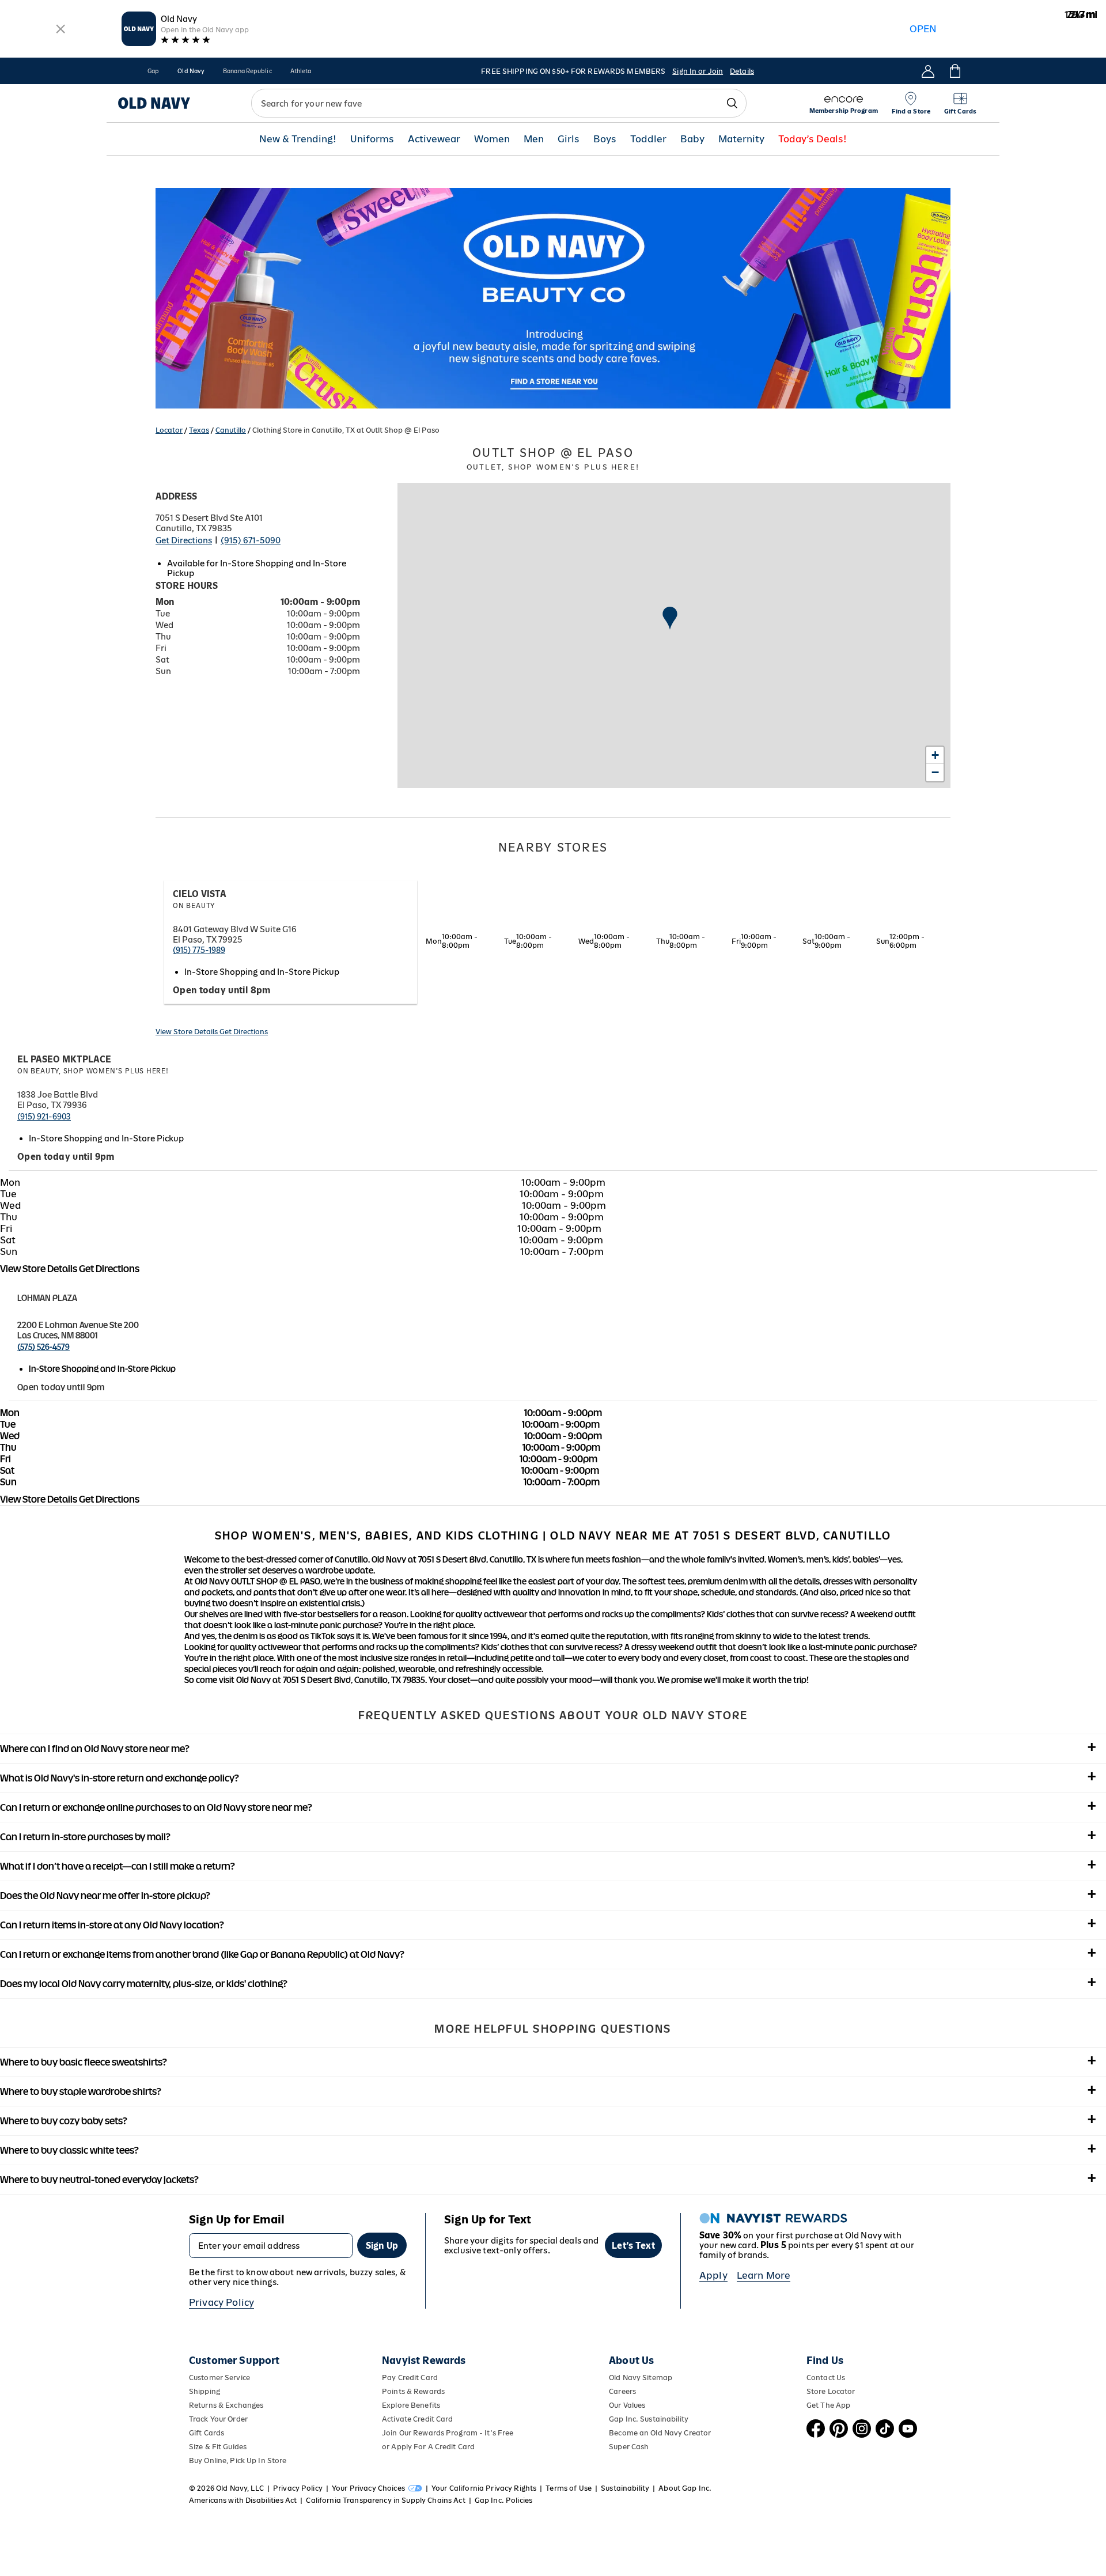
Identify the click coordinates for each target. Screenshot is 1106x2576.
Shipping (204, 2391)
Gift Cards (207, 2433)
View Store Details (188, 1032)
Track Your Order (218, 2419)
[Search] (732, 103)
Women (492, 139)
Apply (713, 2275)
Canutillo (231, 430)
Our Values (627, 2405)
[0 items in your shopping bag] (954, 71)
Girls (569, 139)
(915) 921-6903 (44, 1117)
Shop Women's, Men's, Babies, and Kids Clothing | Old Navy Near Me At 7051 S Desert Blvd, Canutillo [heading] (553, 1535)
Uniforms (372, 139)
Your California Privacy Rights (484, 2488)
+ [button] (935, 755)
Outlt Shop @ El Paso (553, 459)
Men (534, 139)
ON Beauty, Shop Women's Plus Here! (93, 1071)
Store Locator (831, 2391)
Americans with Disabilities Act (243, 2500)
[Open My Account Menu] (928, 71)
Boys (605, 139)
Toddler (648, 139)
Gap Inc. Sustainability (649, 2419)
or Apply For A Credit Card (428, 2447)
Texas (199, 430)
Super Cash (629, 2447)
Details (742, 71)
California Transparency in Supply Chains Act (385, 2500)
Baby (692, 139)
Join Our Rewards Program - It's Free (448, 2433)
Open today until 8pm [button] (222, 990)
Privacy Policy (221, 2302)
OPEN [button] (923, 29)
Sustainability (625, 2488)
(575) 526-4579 (43, 1347)
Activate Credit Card (417, 2419)
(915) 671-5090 (251, 540)
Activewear (434, 139)
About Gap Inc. (685, 2488)
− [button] (935, 772)
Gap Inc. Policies (503, 2500)
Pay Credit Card (410, 2378)
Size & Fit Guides (218, 2447)
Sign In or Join (698, 71)
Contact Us (826, 2378)
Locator (169, 430)
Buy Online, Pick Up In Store (238, 2460)
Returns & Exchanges (226, 2405)
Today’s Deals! (813, 139)
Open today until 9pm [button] (66, 1157)
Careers (622, 2391)
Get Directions (184, 540)
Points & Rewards (413, 2391)
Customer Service (219, 2378)
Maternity (741, 139)
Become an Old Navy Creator (660, 2433)
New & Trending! (298, 139)
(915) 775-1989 (199, 950)
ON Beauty (194, 906)
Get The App (828, 2405)
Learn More (764, 2275)
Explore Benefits (411, 2405)
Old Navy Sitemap (641, 2378)
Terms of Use (569, 2488)
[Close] (61, 29)
